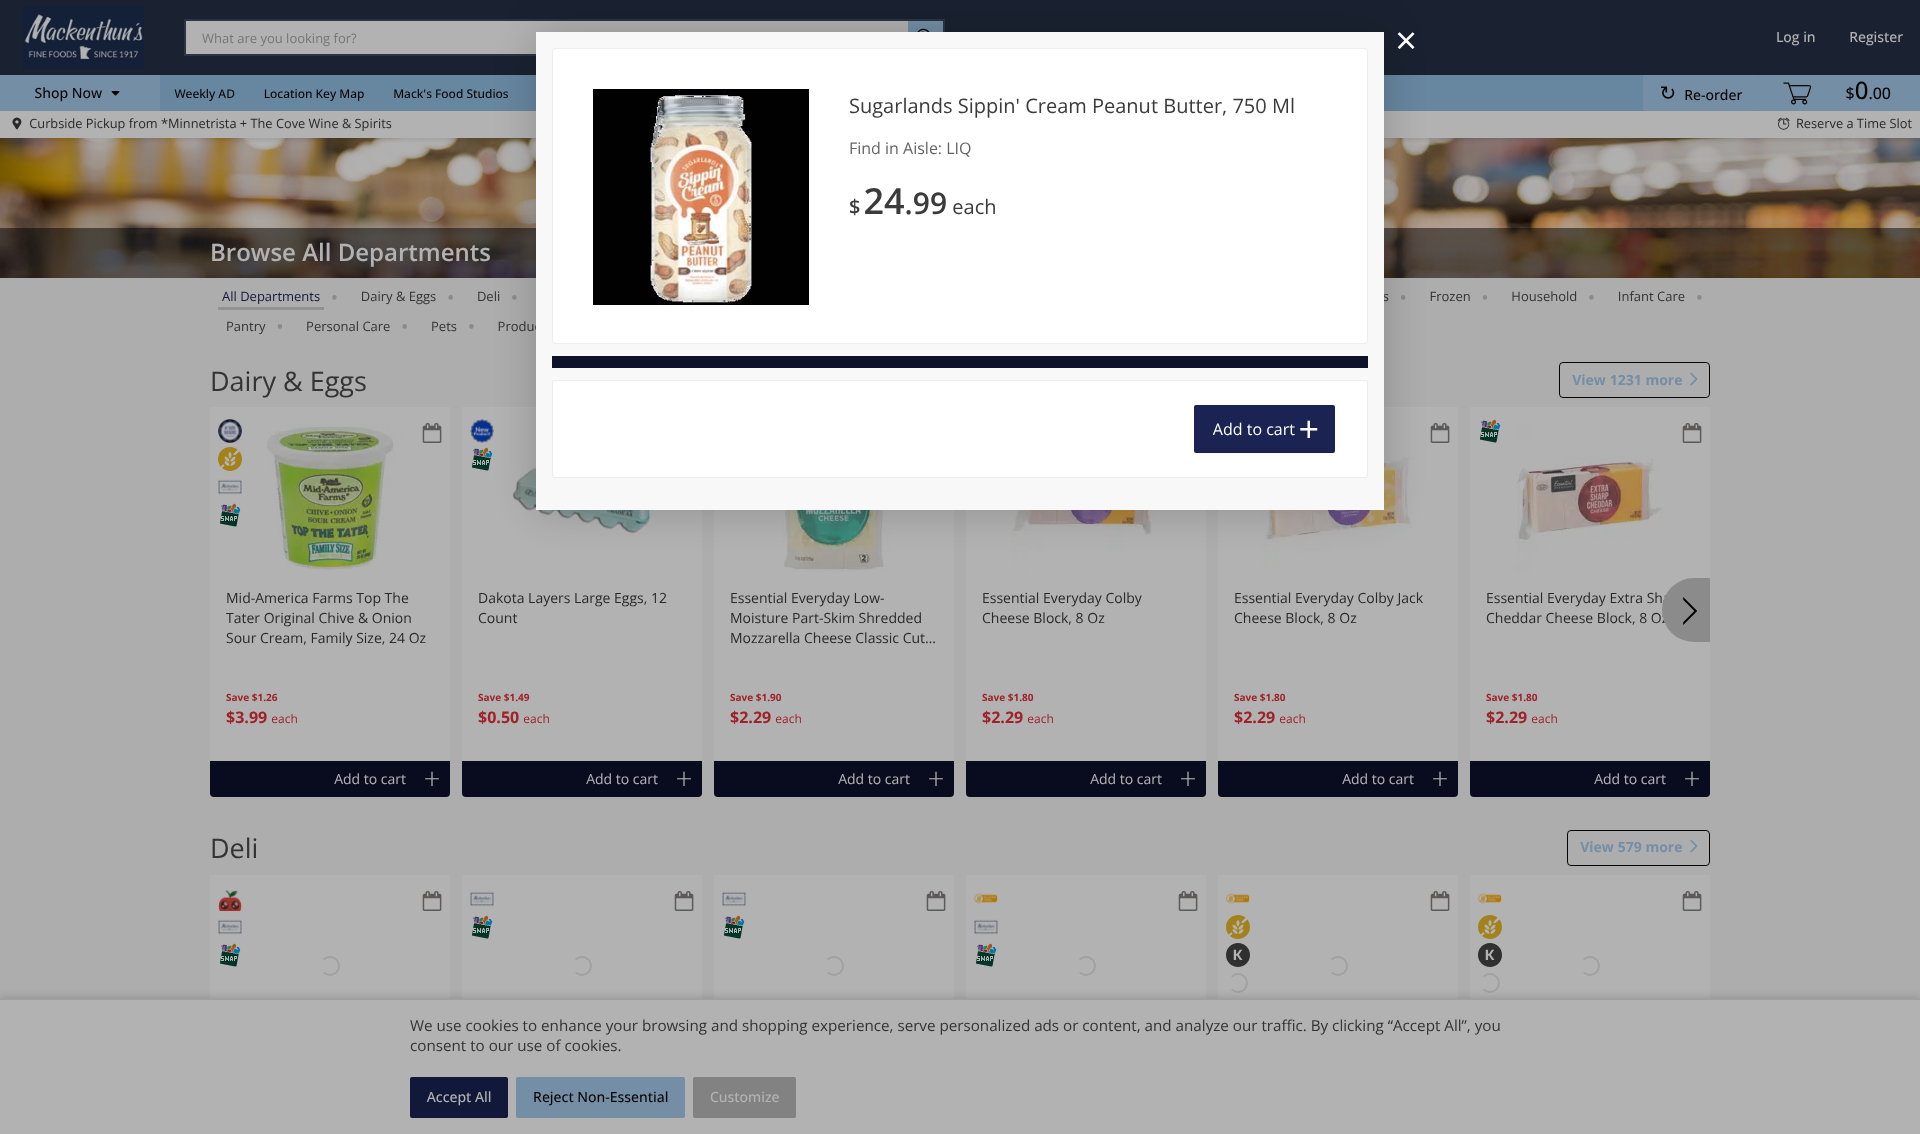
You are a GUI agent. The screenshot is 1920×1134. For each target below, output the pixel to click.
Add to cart (1254, 429)
